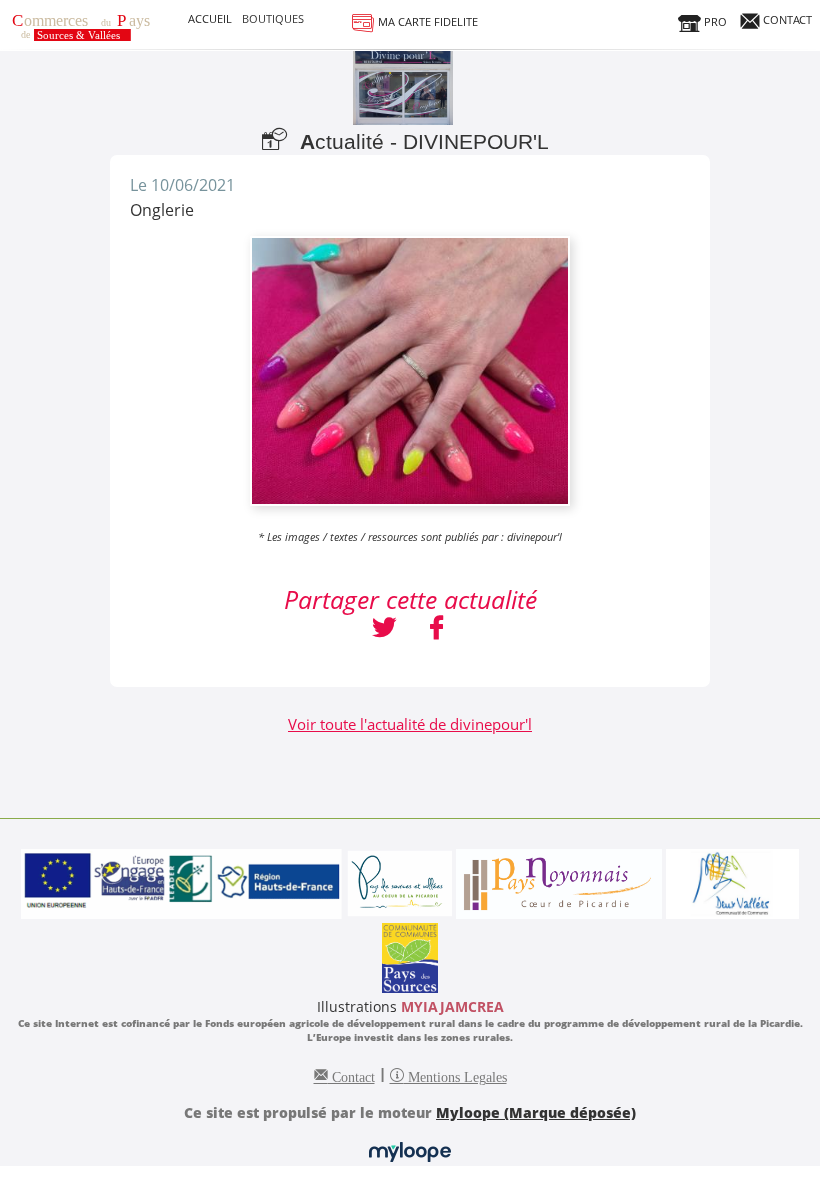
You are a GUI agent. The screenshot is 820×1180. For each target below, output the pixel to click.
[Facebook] (436, 630)
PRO (714, 21)
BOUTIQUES (273, 18)
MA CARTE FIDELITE (426, 21)
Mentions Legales (455, 1075)
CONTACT (786, 19)
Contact (351, 1075)
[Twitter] (384, 630)
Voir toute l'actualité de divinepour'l (410, 724)
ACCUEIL (210, 18)
